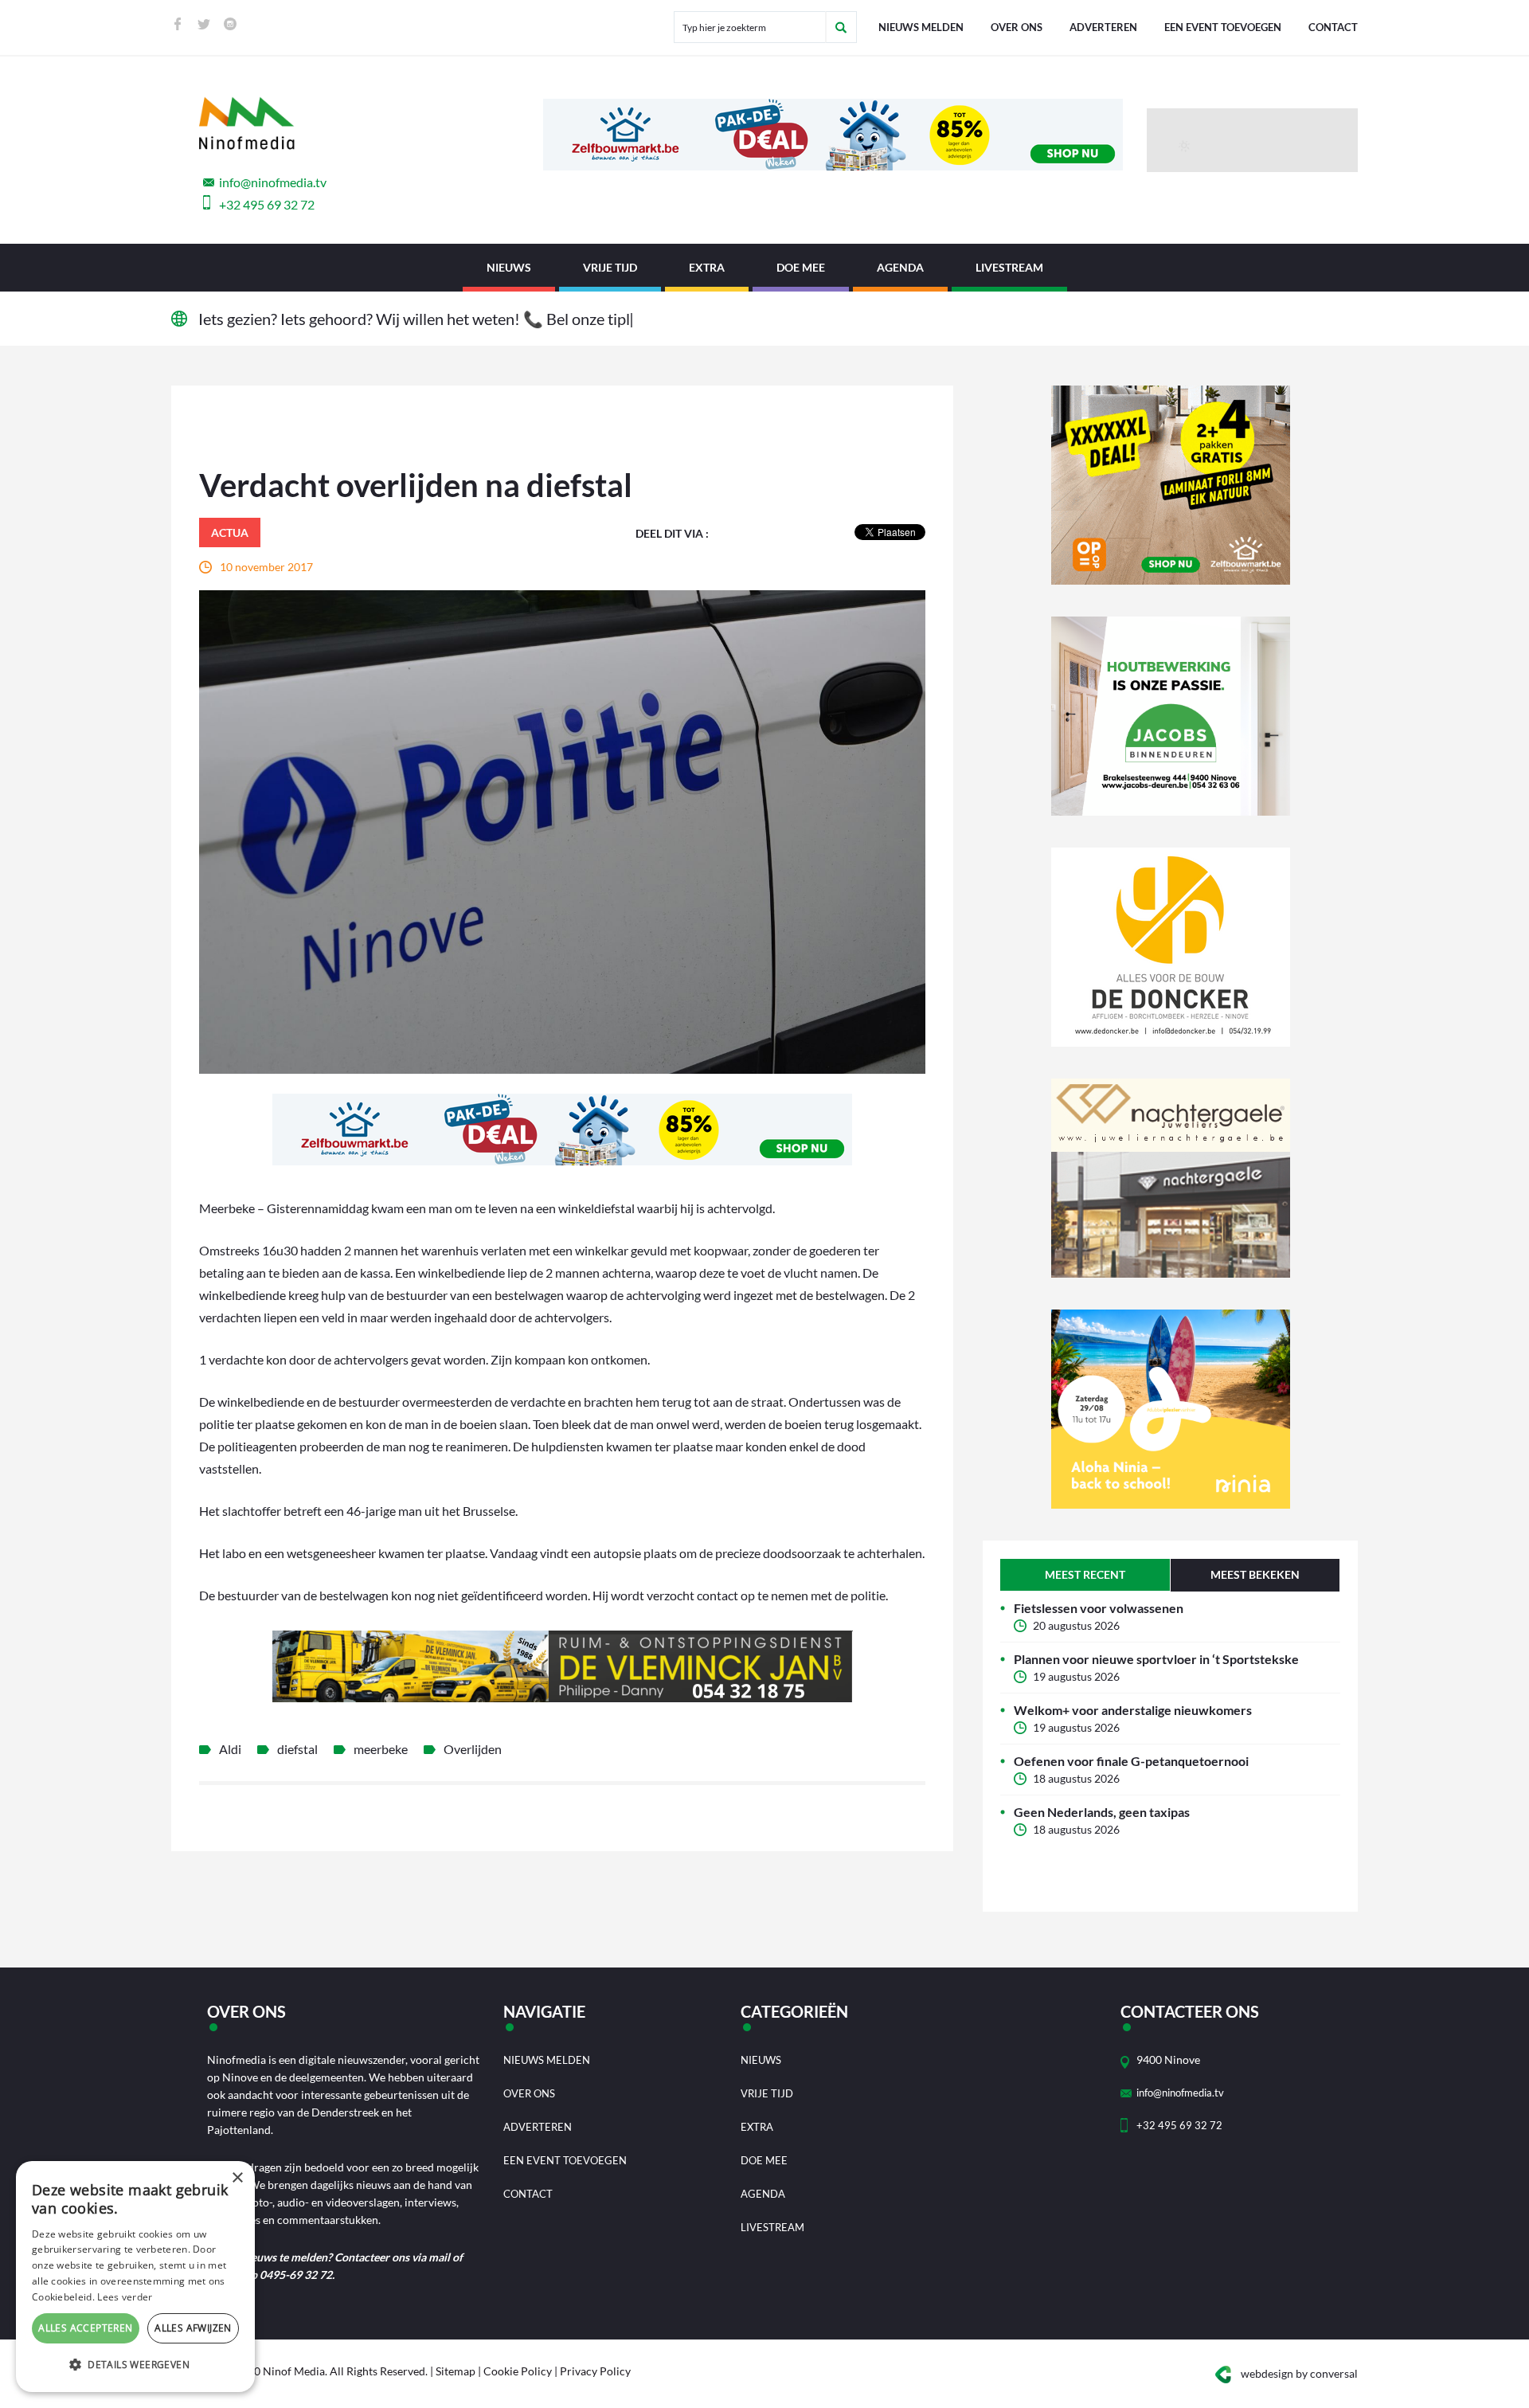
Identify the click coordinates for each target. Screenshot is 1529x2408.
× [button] (237, 2178)
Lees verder (125, 2297)
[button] (135, 2365)
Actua (230, 533)
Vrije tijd (610, 267)
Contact (1333, 27)
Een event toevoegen (1223, 27)
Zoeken (841, 27)
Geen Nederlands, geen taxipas (1102, 1812)
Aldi (230, 1749)
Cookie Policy (518, 2371)
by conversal (1299, 2373)
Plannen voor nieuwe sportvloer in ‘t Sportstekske (1156, 1659)
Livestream (1009, 267)
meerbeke (381, 1749)
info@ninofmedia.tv (273, 182)
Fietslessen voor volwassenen (1099, 1608)
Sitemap (456, 2371)
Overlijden (473, 1749)
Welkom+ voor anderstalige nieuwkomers (1133, 1710)
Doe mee (801, 267)
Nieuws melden (921, 27)
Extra (707, 267)
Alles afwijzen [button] (193, 2328)
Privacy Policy (595, 2371)
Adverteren (1103, 27)
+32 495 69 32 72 (267, 204)
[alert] (135, 2277)
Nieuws (509, 267)
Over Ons (1017, 27)
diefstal (297, 1749)
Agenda (900, 267)
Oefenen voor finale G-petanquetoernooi (1131, 1761)
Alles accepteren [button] (85, 2328)
